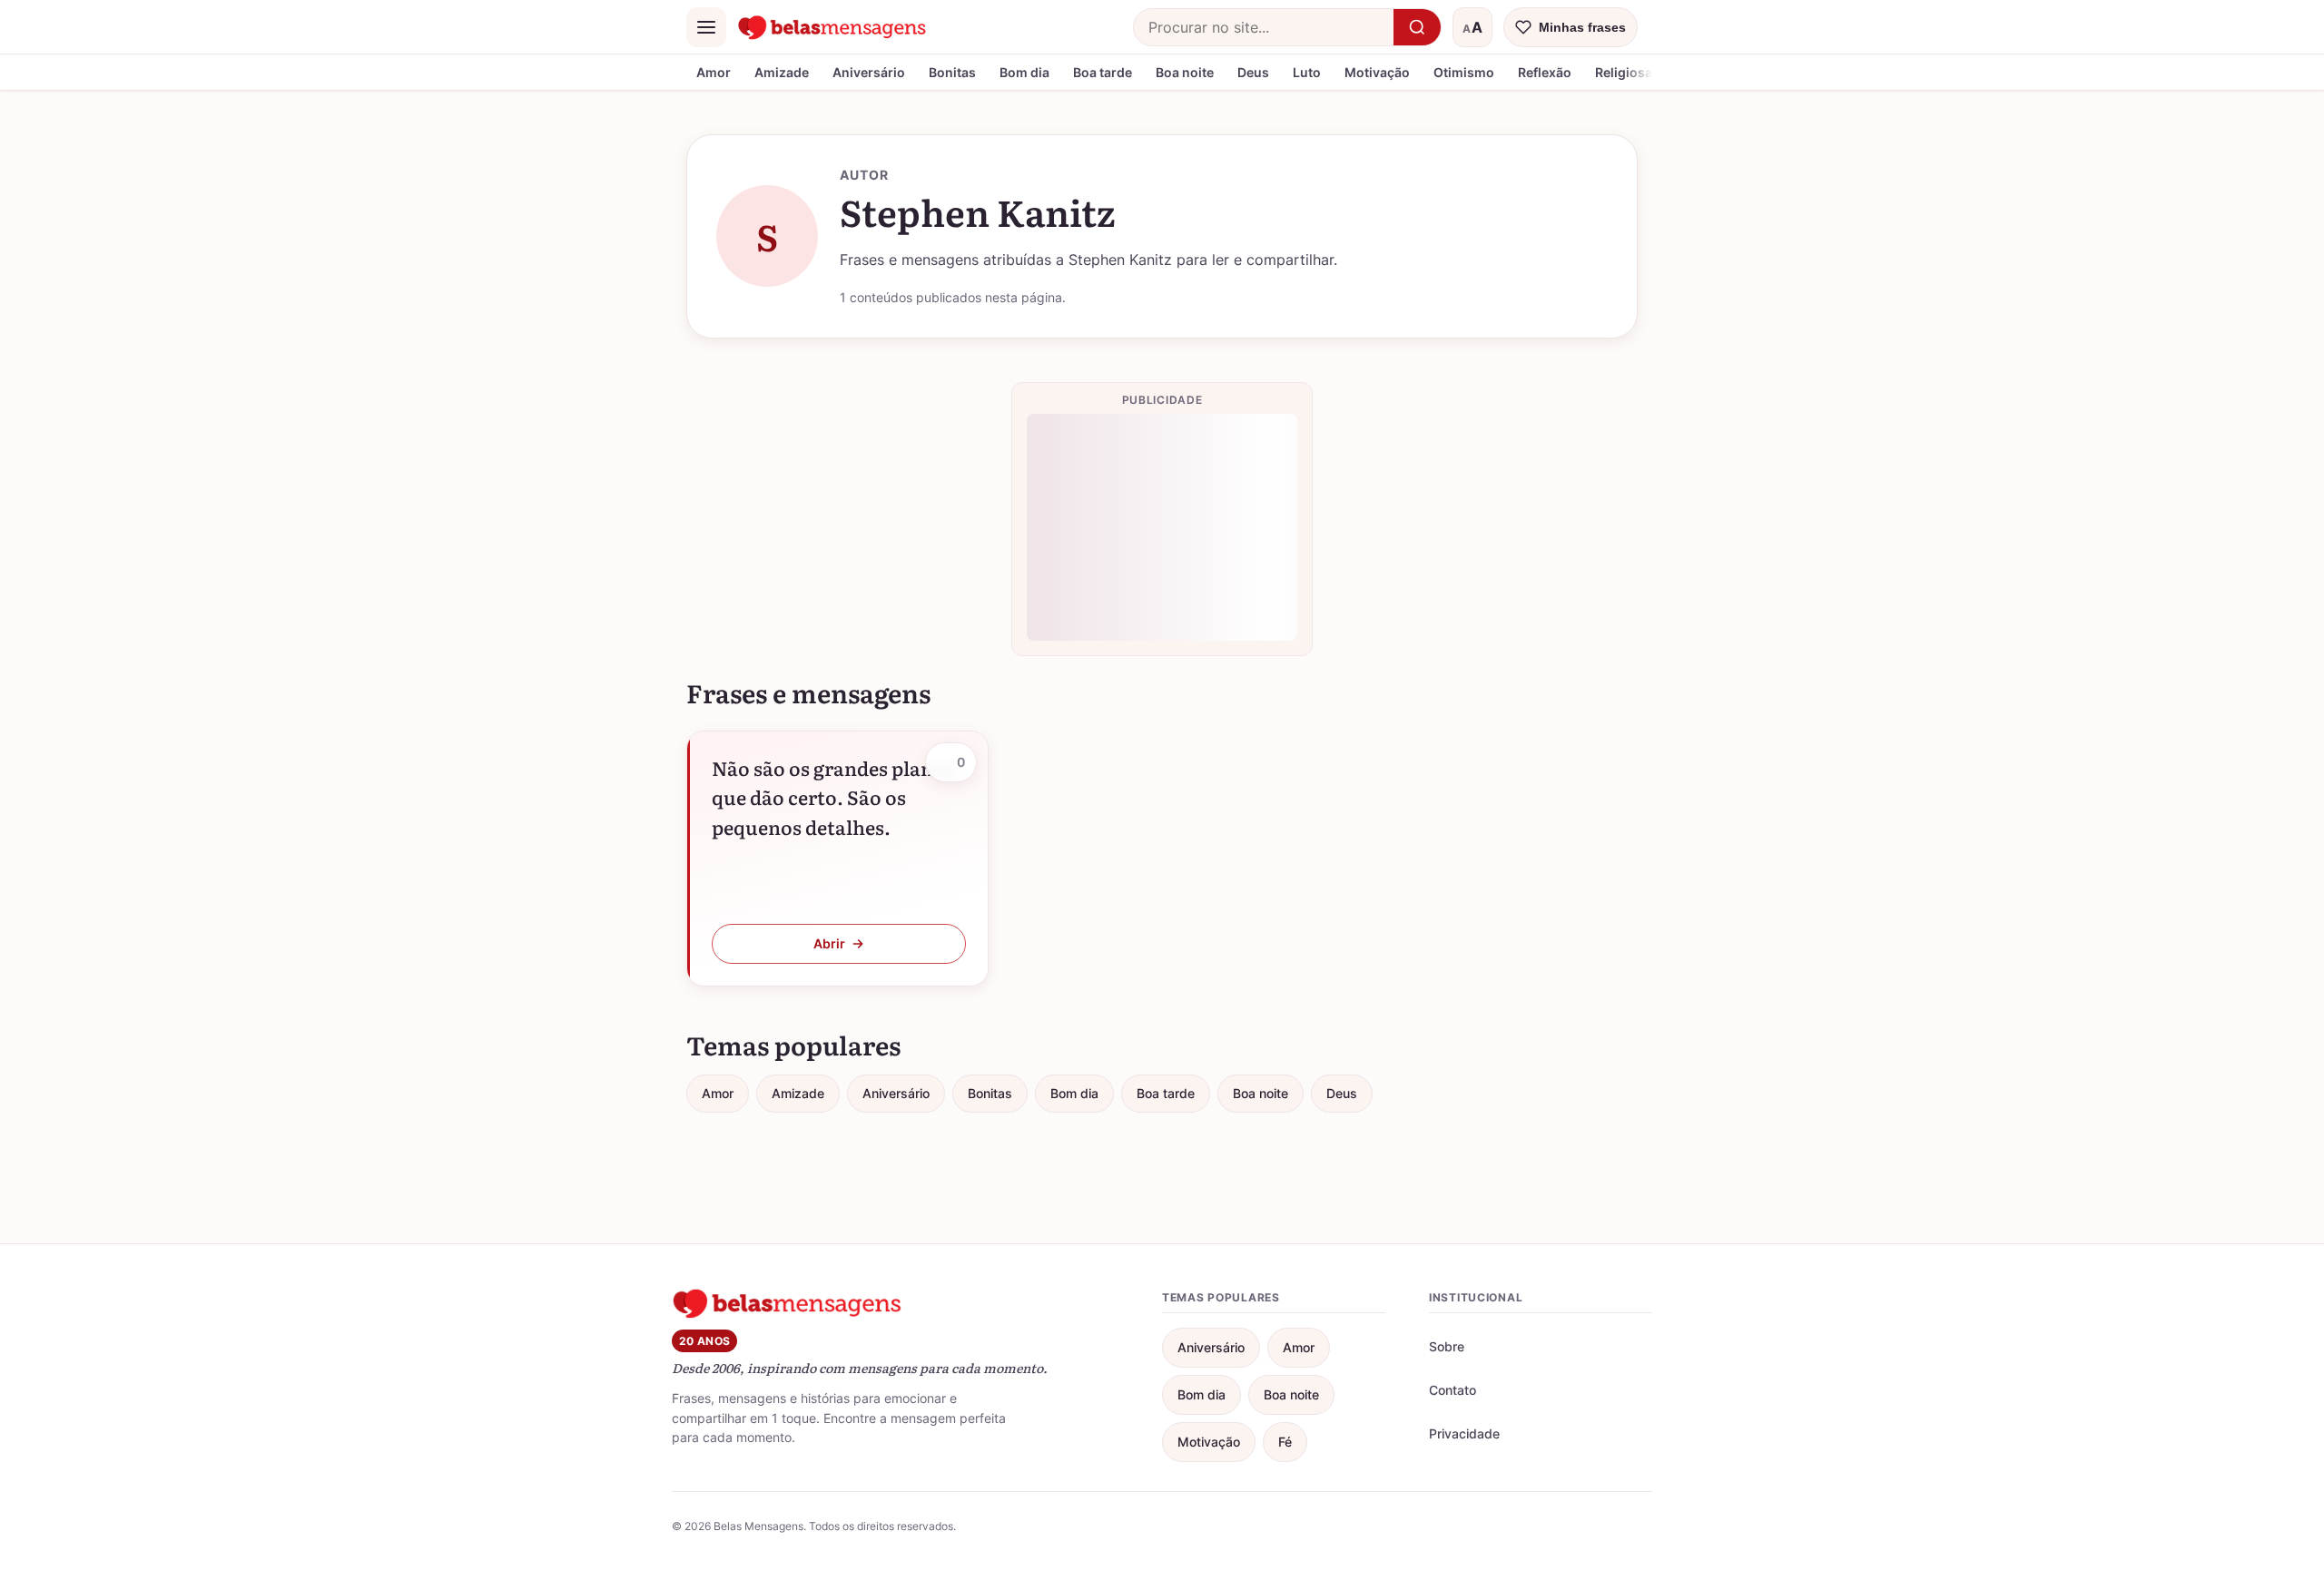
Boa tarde (1103, 72)
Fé (1285, 1442)
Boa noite (1185, 72)
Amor (714, 72)
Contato (1452, 1390)
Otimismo (1464, 72)
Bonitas (952, 72)
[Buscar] (1417, 27)
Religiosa (1624, 72)
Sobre (1447, 1346)
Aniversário (869, 72)
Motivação (1377, 72)
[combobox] (1264, 27)
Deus (1253, 72)
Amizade (782, 72)
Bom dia (1024, 72)
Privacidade (1464, 1433)
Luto (1307, 72)
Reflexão (1545, 72)
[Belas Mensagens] (832, 27)
